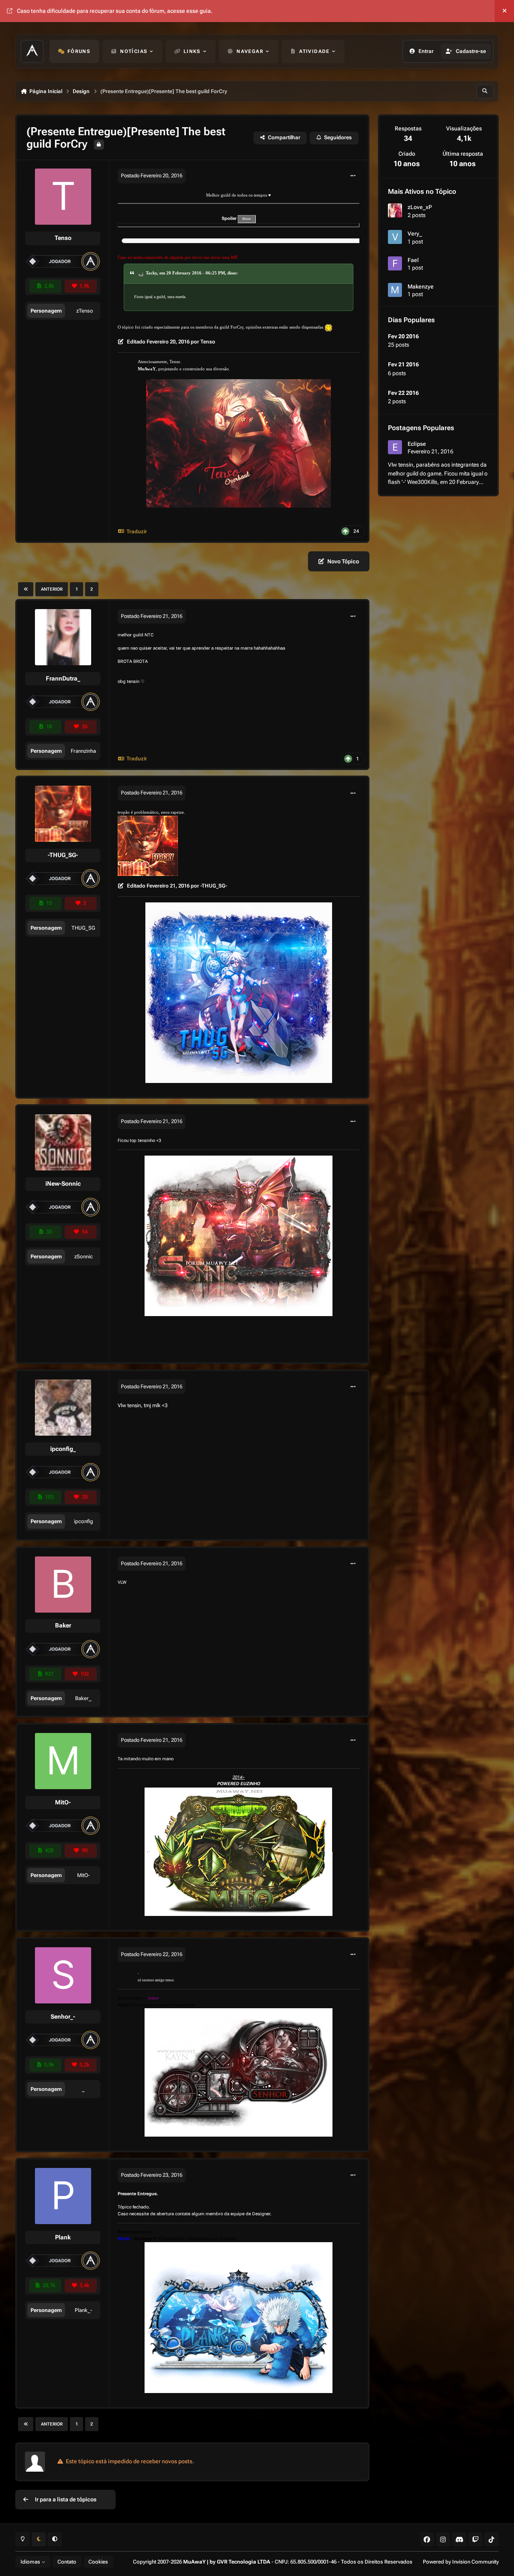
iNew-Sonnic (63, 1184)
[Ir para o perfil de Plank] (63, 2196)
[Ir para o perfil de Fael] (395, 263)
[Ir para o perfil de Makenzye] (395, 290)
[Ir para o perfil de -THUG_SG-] (63, 814)
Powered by (461, 2562)
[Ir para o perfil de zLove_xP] (395, 210)
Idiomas (31, 2562)
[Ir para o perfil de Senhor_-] (63, 1975)
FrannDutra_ (63, 679)
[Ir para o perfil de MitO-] (63, 1761)
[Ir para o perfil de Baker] (63, 1585)
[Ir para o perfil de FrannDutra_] (63, 637)
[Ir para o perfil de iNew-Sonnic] (63, 1142)
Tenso (63, 238)
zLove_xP (420, 207)
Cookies (98, 2562)
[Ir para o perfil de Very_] (395, 237)
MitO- (63, 1802)
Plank (63, 2237)
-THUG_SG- (63, 855)
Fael (413, 260)
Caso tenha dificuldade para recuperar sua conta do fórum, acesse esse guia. (115, 11)
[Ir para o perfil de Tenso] (63, 197)
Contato (67, 2562)
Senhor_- (63, 2017)
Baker (63, 1625)
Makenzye (421, 286)
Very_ (415, 234)
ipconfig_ (63, 1449)
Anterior (52, 589)
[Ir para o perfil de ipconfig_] (63, 1408)
